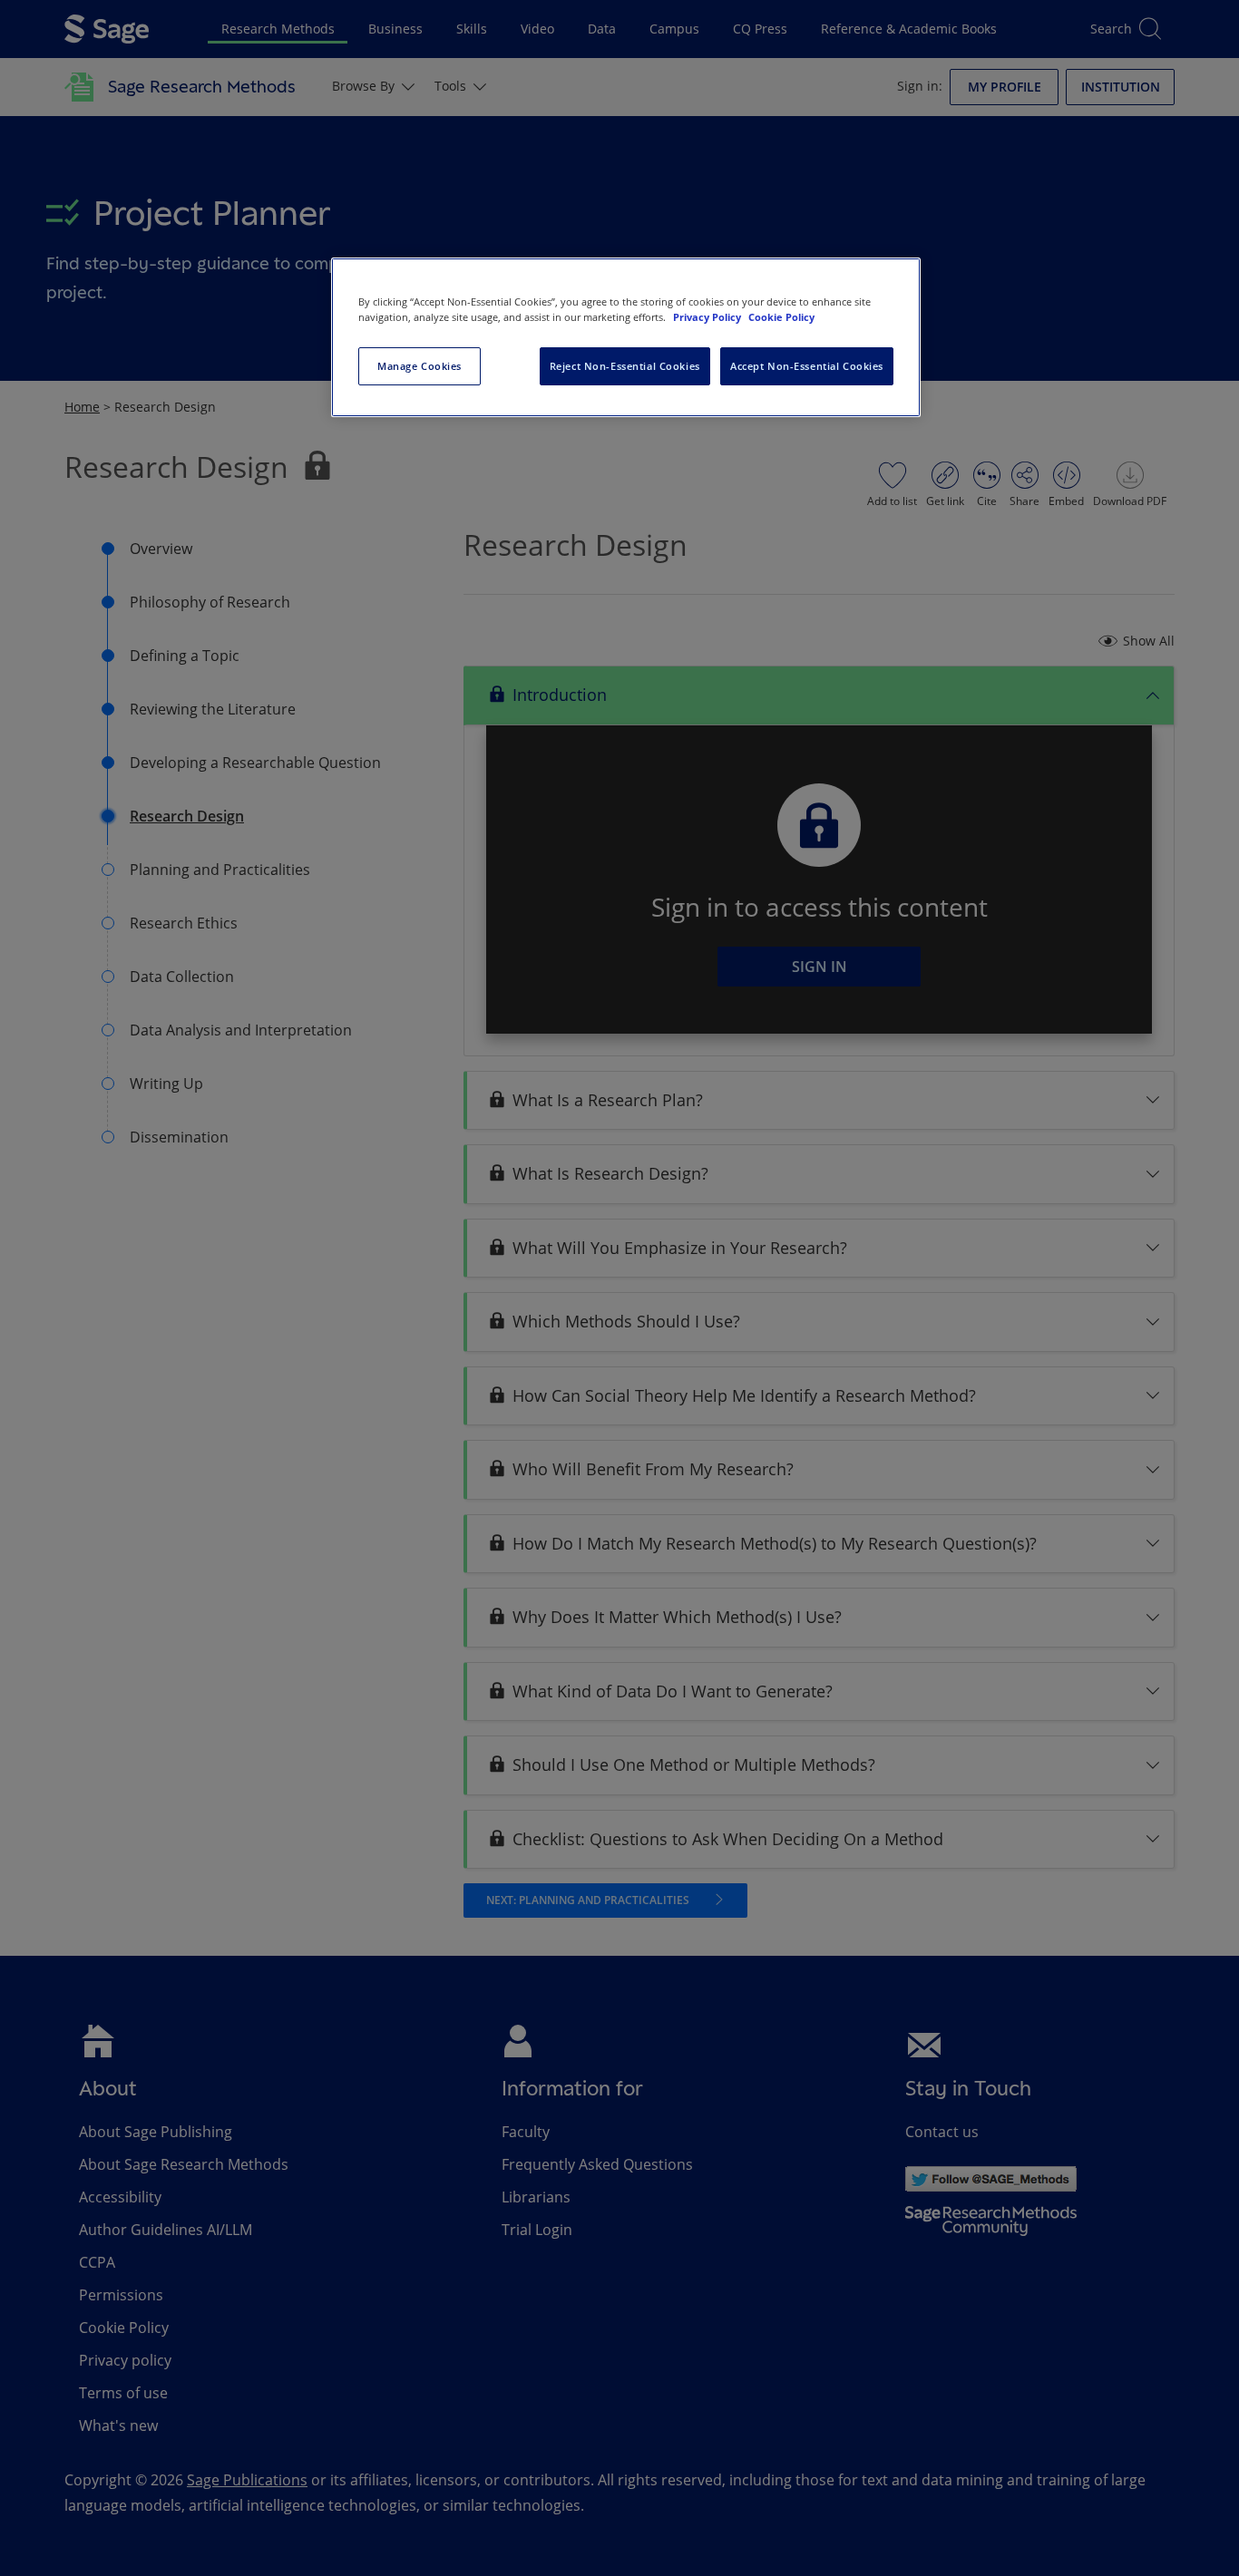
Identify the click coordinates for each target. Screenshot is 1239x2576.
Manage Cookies (420, 366)
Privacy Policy (708, 317)
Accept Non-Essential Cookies (807, 366)
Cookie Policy (781, 317)
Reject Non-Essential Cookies (625, 366)
